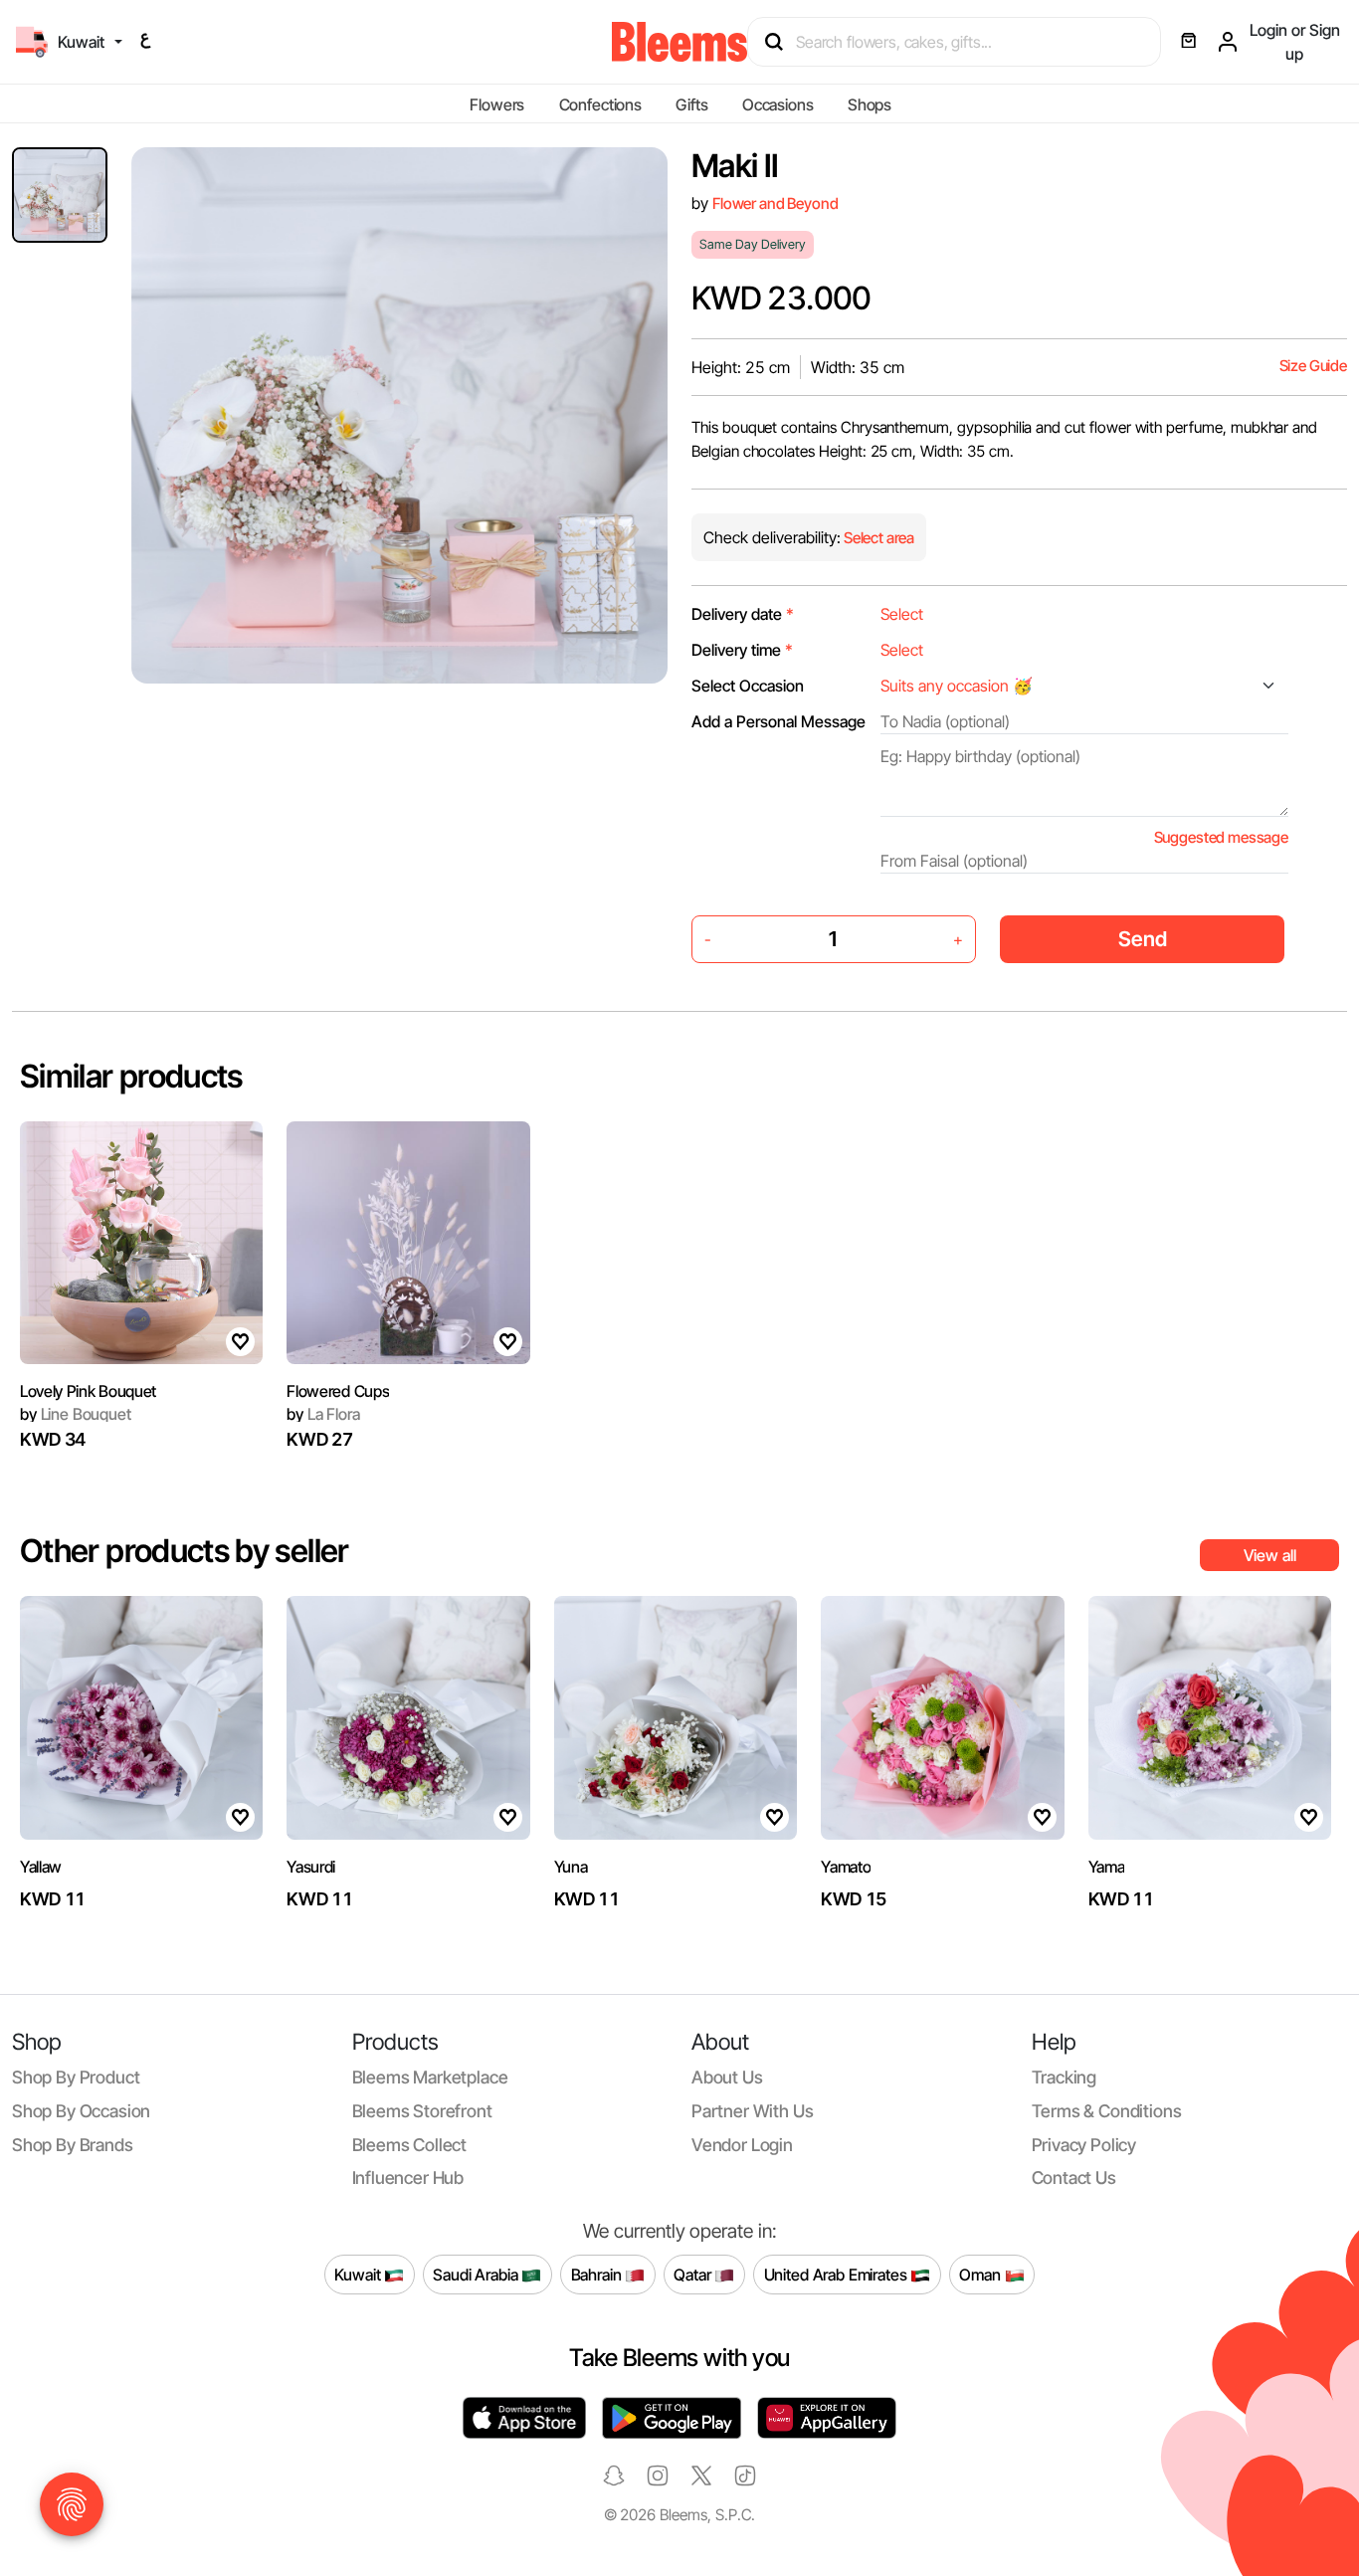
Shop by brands (73, 2145)
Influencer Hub (408, 2178)
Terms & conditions (1107, 2111)
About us (727, 2077)
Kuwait (359, 2274)
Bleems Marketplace (430, 2077)
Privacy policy (1084, 2145)
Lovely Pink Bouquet (88, 1391)
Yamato (846, 1867)
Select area (877, 538)
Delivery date (743, 614)
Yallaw (41, 1867)
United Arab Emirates (838, 2274)
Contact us (1074, 2178)
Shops (870, 104)
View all (1270, 1555)
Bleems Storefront (422, 2111)
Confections (600, 104)
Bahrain (598, 2274)
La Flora (323, 1414)
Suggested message (1221, 837)
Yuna (571, 1867)
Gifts (691, 104)
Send (1143, 939)
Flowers (497, 104)
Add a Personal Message (778, 721)
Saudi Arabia (477, 2274)
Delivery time (742, 650)
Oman (981, 2274)
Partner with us (752, 2111)
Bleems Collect (410, 2145)
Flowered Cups (338, 1391)
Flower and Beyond (775, 203)
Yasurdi (311, 1867)
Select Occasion (748, 686)
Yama (1107, 1867)
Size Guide (1313, 366)
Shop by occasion (81, 2111)
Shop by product (76, 2077)
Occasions (778, 104)
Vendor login (742, 2145)
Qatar (694, 2274)
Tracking (1065, 2077)
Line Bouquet (76, 1414)
